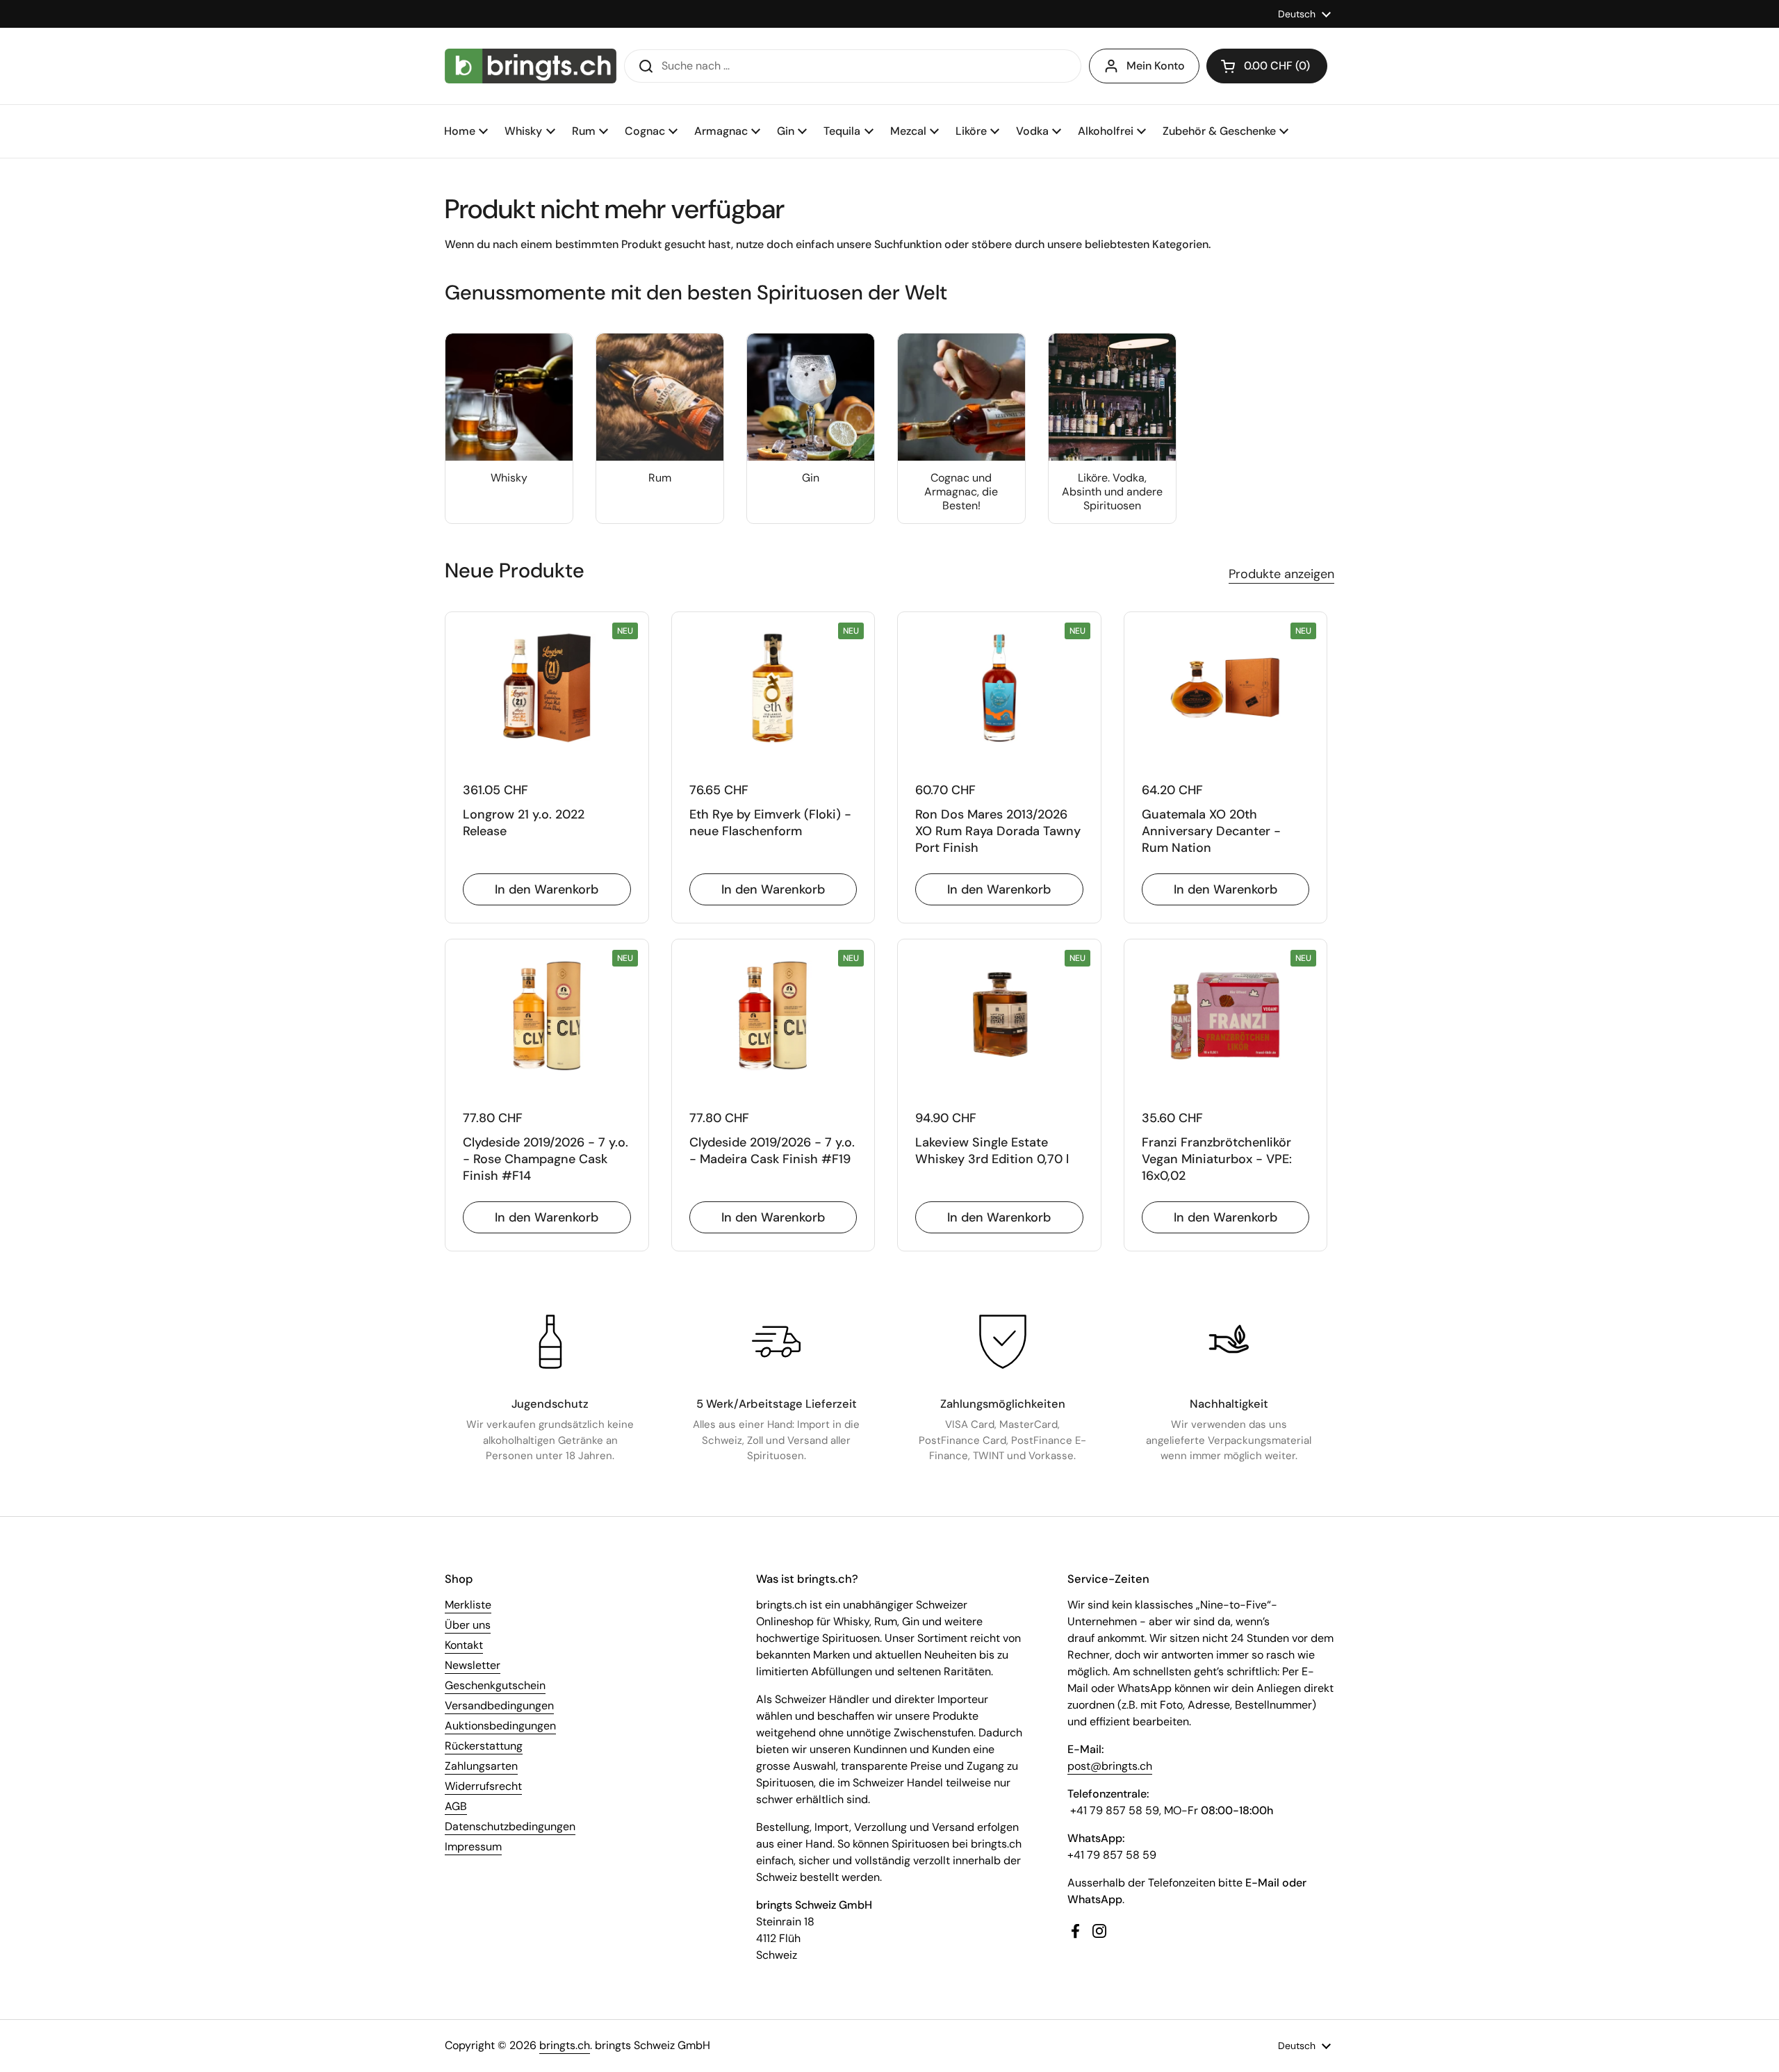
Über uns (468, 1625)
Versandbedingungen (499, 1705)
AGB (456, 1806)
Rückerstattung (484, 1746)
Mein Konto (1156, 66)
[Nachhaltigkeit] (1229, 1342)
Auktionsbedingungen (500, 1726)
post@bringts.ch (1110, 1766)
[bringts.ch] (531, 66)
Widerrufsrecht (483, 1786)
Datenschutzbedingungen (510, 1826)
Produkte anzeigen (1281, 574)
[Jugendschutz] (550, 1342)
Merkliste (468, 1605)
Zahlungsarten (481, 1766)
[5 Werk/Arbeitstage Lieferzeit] (776, 1342)
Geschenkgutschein (495, 1685)
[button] (1267, 66)
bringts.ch (565, 2045)
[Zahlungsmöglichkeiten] (1003, 1342)
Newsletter (473, 1665)
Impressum (473, 1847)
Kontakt (464, 1645)
